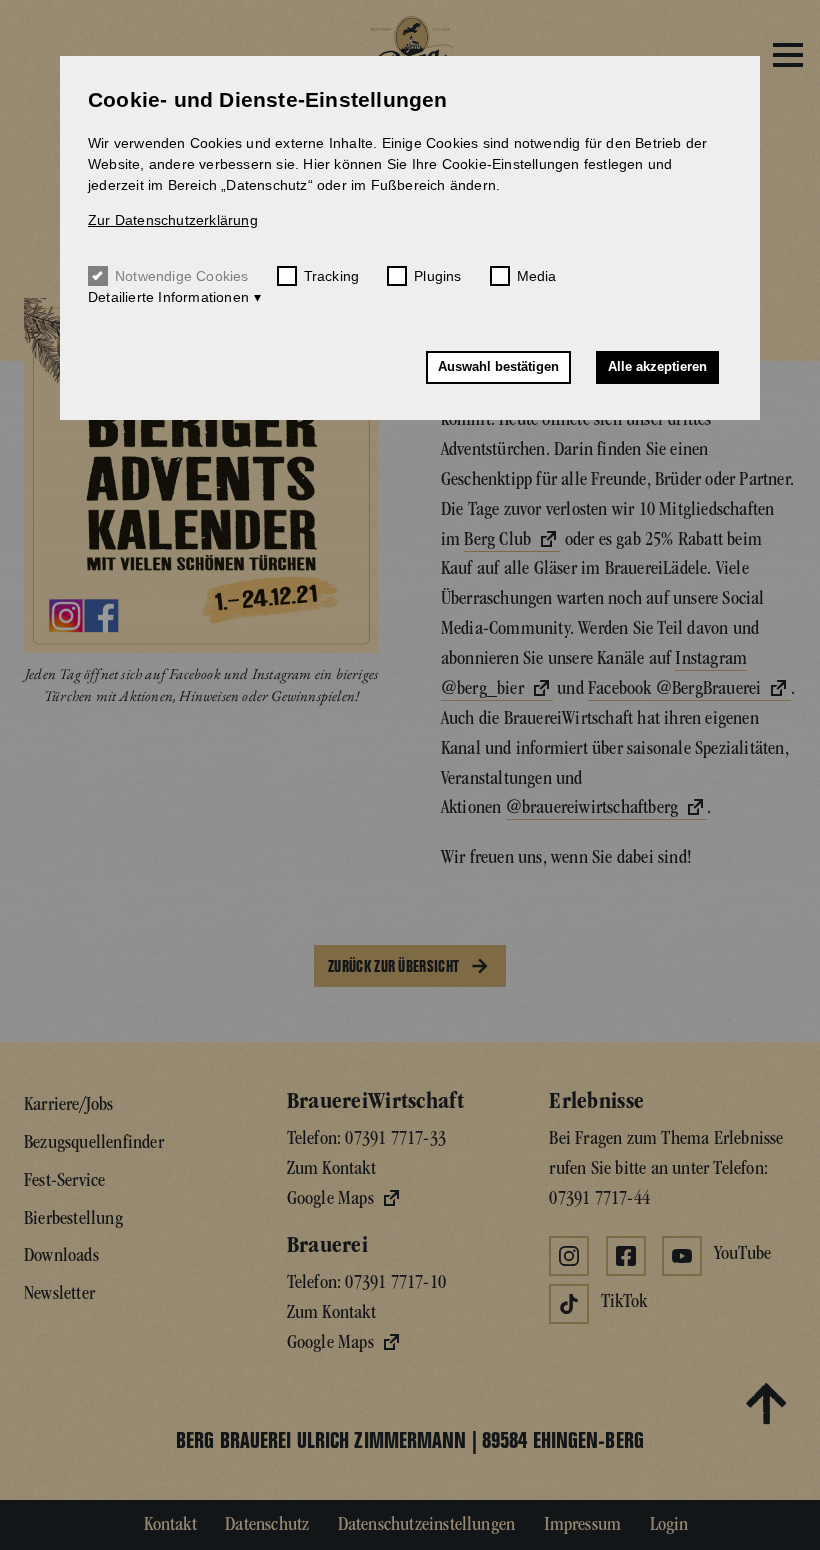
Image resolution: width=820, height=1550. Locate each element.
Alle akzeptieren (657, 367)
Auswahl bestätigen (498, 367)
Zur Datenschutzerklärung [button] (173, 220)
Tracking (332, 276)
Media (537, 276)
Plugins (437, 276)
